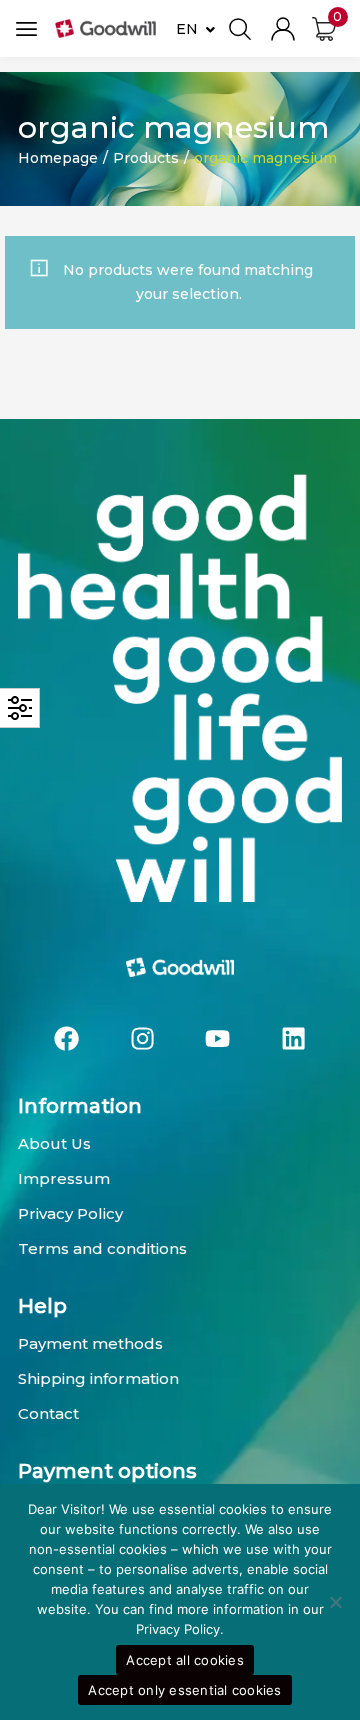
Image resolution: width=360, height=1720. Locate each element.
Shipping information (98, 1378)
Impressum (64, 1178)
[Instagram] (142, 1039)
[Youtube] (218, 1039)
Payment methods (90, 1343)
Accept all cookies (185, 1660)
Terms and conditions (102, 1248)
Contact (48, 1413)
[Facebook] (67, 1039)
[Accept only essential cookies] (335, 1602)
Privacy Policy (70, 1213)
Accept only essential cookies (184, 1690)
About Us (54, 1143)
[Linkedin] (294, 1039)
